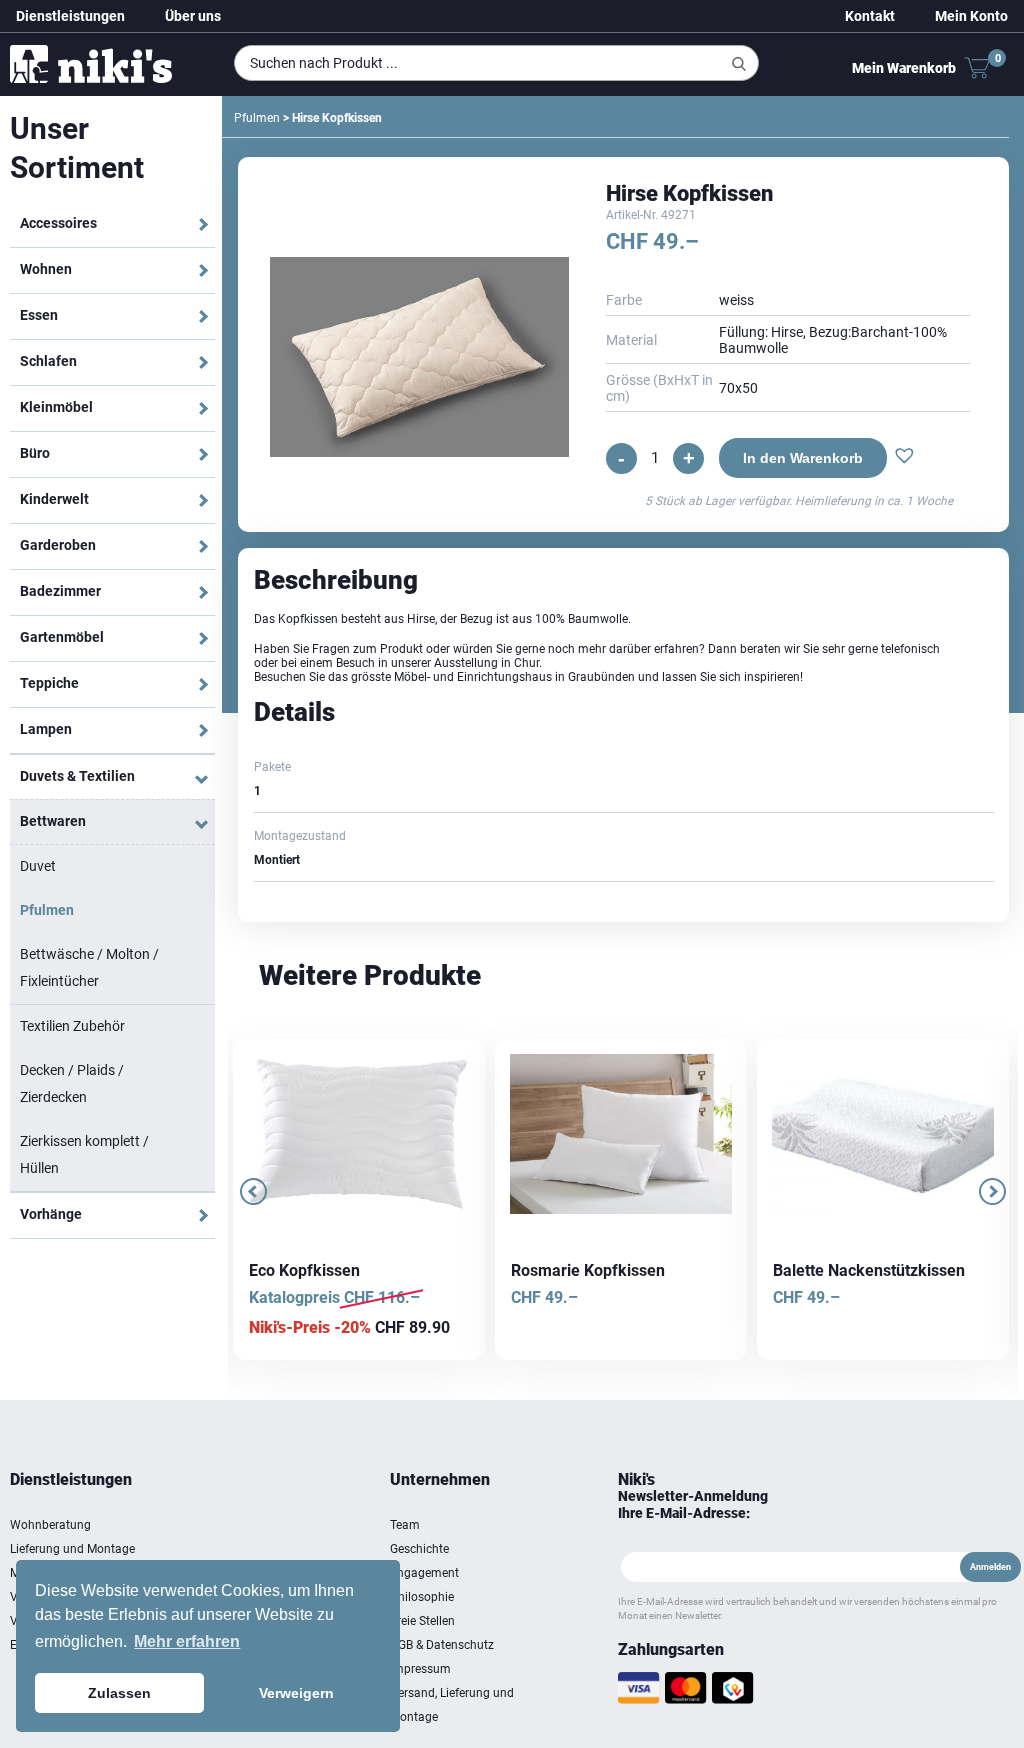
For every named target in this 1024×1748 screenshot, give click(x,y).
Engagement (424, 1573)
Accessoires (58, 223)
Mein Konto (971, 16)
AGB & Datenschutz (442, 1645)
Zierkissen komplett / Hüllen (84, 1154)
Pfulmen (47, 910)
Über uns (193, 16)
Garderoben (58, 545)
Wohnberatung (50, 1525)
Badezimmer (60, 591)
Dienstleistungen (70, 16)
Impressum (420, 1669)
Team (405, 1525)
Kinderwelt (54, 499)
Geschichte (419, 1549)
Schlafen (48, 361)
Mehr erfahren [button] (187, 1641)
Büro (35, 453)
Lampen (46, 729)
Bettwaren (53, 821)
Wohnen (46, 269)
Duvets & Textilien (77, 776)
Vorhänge (51, 1214)
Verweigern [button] (296, 1693)
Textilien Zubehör (72, 1026)
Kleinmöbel (56, 407)
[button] (902, 458)
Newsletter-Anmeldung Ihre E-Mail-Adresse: (693, 1504)
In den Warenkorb (801, 458)
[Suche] (739, 64)
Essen (39, 315)
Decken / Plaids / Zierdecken (72, 1083)
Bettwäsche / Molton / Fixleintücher (89, 967)
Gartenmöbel (62, 637)
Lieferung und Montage (72, 1549)
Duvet (38, 866)
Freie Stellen (422, 1621)
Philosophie (422, 1597)
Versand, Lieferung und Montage (452, 1705)
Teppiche (49, 683)
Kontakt (870, 16)
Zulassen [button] (119, 1693)
